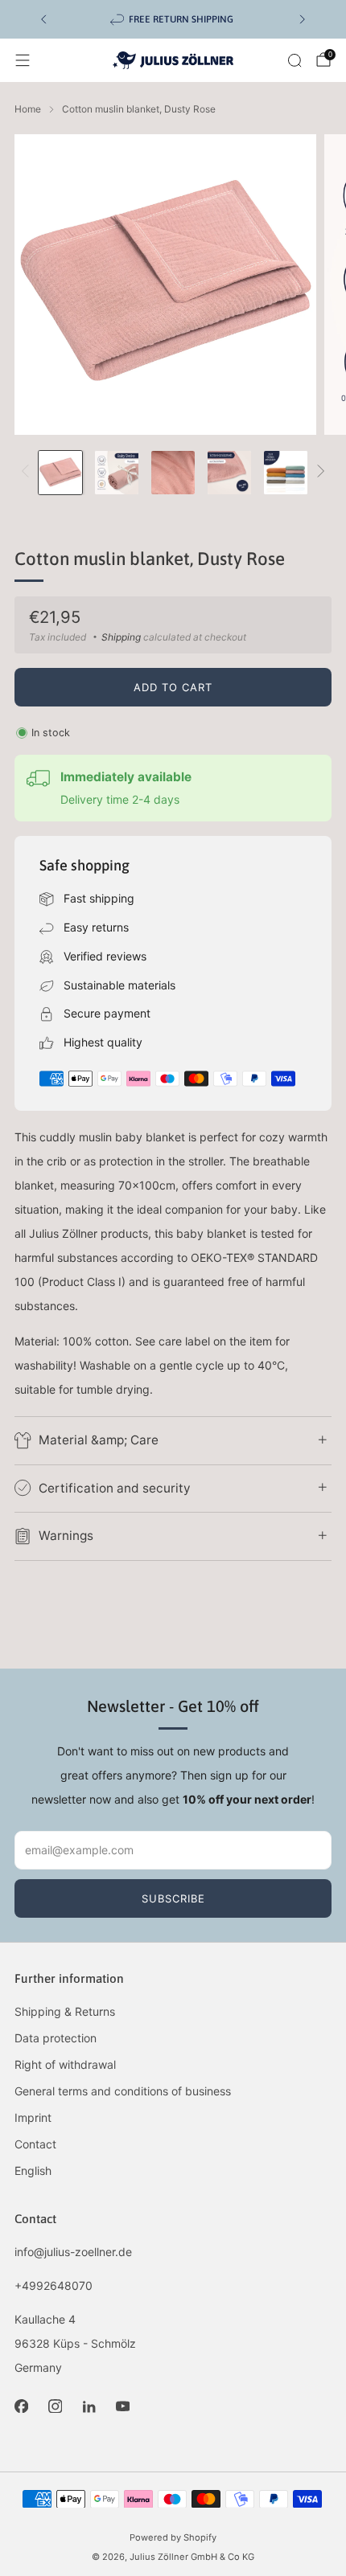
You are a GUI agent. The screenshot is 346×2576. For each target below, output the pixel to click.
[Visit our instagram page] (55, 2406)
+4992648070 (54, 2285)
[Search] (295, 60)
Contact (35, 2144)
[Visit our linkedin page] (89, 2406)
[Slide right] (318, 472)
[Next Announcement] (303, 19)
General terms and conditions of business (123, 2091)
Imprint (33, 2117)
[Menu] (23, 60)
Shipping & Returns (65, 2011)
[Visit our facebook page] (21, 2406)
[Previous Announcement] (43, 19)
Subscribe (173, 1898)
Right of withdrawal (65, 2064)
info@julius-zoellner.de (73, 2252)
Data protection (56, 2038)
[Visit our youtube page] (122, 2406)
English (33, 2171)
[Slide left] (28, 472)
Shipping (121, 637)
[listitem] (173, 19)
